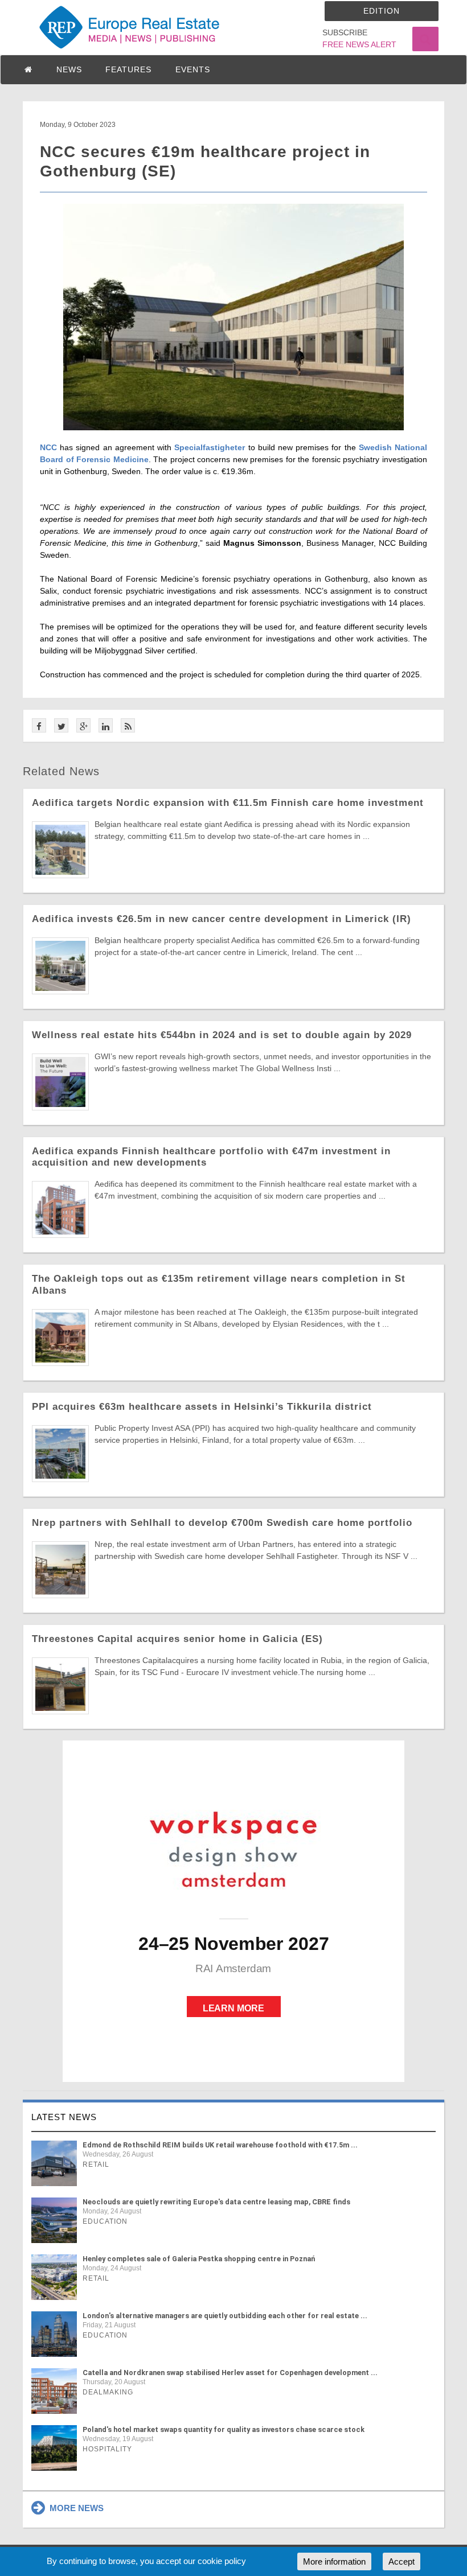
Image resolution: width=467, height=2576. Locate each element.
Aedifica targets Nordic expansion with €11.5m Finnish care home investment (228, 803)
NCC (48, 447)
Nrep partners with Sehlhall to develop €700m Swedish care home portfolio (222, 1523)
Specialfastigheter (210, 447)
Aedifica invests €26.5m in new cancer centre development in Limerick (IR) (222, 919)
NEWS (69, 69)
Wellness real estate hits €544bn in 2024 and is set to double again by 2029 (222, 1035)
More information (334, 2561)
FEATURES (128, 69)
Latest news (64, 2117)
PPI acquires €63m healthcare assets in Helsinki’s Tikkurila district (202, 1407)
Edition (382, 11)
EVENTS (193, 69)
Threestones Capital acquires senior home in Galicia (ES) (177, 1639)
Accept (402, 2561)
